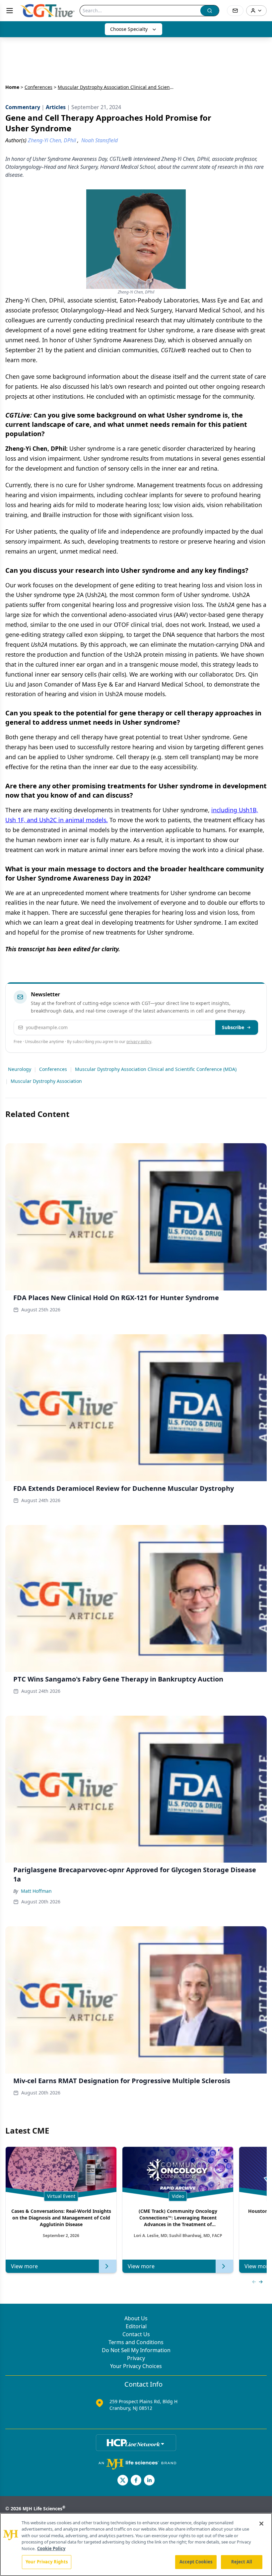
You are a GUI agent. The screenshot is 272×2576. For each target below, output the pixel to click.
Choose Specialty (129, 29)
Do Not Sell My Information (136, 2350)
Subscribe (233, 1027)
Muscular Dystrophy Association (46, 1081)
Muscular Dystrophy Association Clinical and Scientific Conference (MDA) (156, 1069)
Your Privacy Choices (136, 2366)
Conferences (38, 87)
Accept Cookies (196, 2562)
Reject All (242, 2562)
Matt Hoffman (36, 1891)
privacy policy (139, 1042)
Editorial (136, 2326)
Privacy (136, 2358)
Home (12, 87)
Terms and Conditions (136, 2342)
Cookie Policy (51, 2548)
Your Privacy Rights (47, 2562)
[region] (136, 2544)
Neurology (20, 1069)
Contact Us (136, 2334)
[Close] (261, 2524)
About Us (136, 2318)
